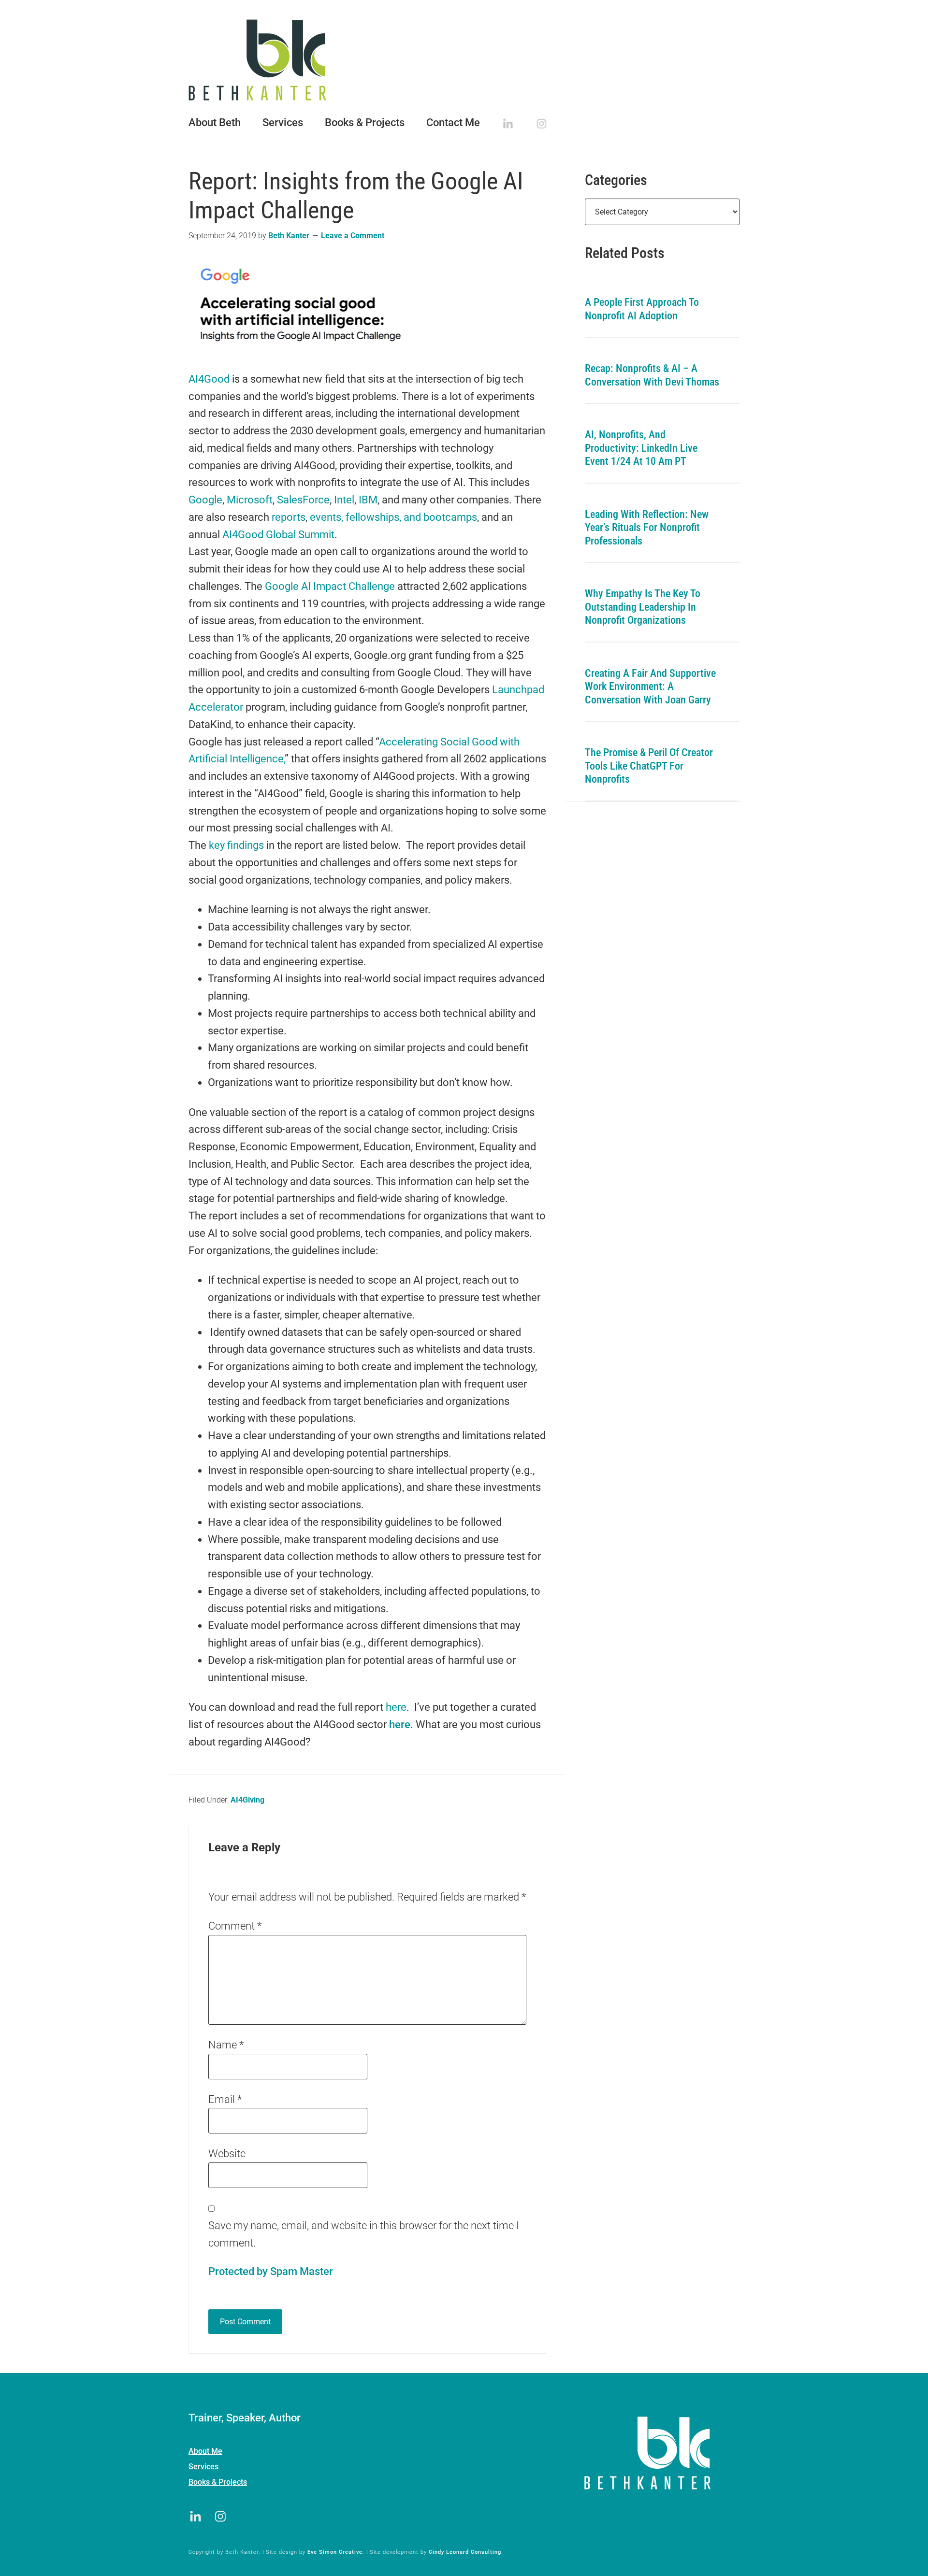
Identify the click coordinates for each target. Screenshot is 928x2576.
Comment (235, 1926)
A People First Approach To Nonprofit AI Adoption (642, 309)
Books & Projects (218, 2482)
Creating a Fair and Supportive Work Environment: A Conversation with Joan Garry (650, 687)
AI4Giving (247, 1800)
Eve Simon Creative (335, 2552)
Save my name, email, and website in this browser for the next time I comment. (364, 2234)
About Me (205, 2451)
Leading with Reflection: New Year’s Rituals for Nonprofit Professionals (647, 528)
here (400, 1724)
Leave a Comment (353, 236)
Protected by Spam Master (271, 2271)
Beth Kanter (464, 60)
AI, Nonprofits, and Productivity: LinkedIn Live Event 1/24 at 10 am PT (641, 448)
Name (226, 2045)
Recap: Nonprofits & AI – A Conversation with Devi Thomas (652, 375)
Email (225, 2099)
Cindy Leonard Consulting (465, 2552)
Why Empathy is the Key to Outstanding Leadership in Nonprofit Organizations (643, 607)
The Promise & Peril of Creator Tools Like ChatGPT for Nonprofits (649, 766)
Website (227, 2154)
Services (203, 2467)
